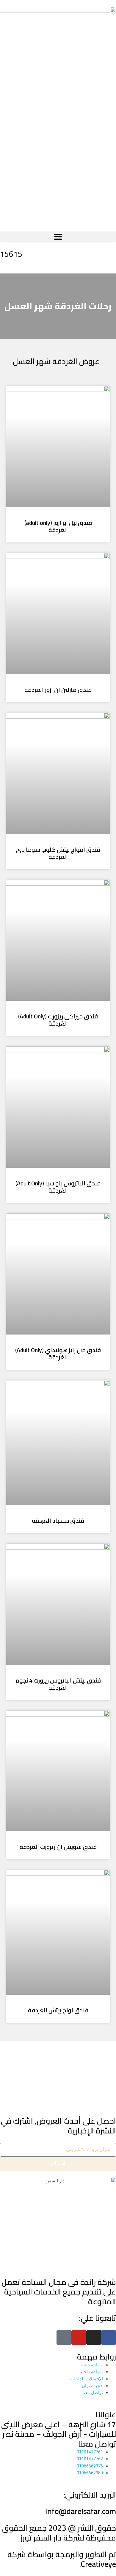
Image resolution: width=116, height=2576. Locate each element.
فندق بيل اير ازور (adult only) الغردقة (58, 526)
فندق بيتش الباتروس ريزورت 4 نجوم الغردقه (58, 1684)
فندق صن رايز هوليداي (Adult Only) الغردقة (58, 1353)
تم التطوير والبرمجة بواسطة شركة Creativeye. (62, 2559)
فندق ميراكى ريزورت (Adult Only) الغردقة (58, 1020)
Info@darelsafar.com (81, 2511)
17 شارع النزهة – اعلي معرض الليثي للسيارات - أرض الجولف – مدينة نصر (59, 2429)
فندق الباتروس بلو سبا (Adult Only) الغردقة (58, 1187)
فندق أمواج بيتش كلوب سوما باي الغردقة (58, 853)
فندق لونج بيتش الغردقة (58, 2010)
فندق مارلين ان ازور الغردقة (58, 690)
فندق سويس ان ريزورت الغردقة (58, 1847)
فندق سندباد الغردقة (58, 1520)
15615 (11, 254)
